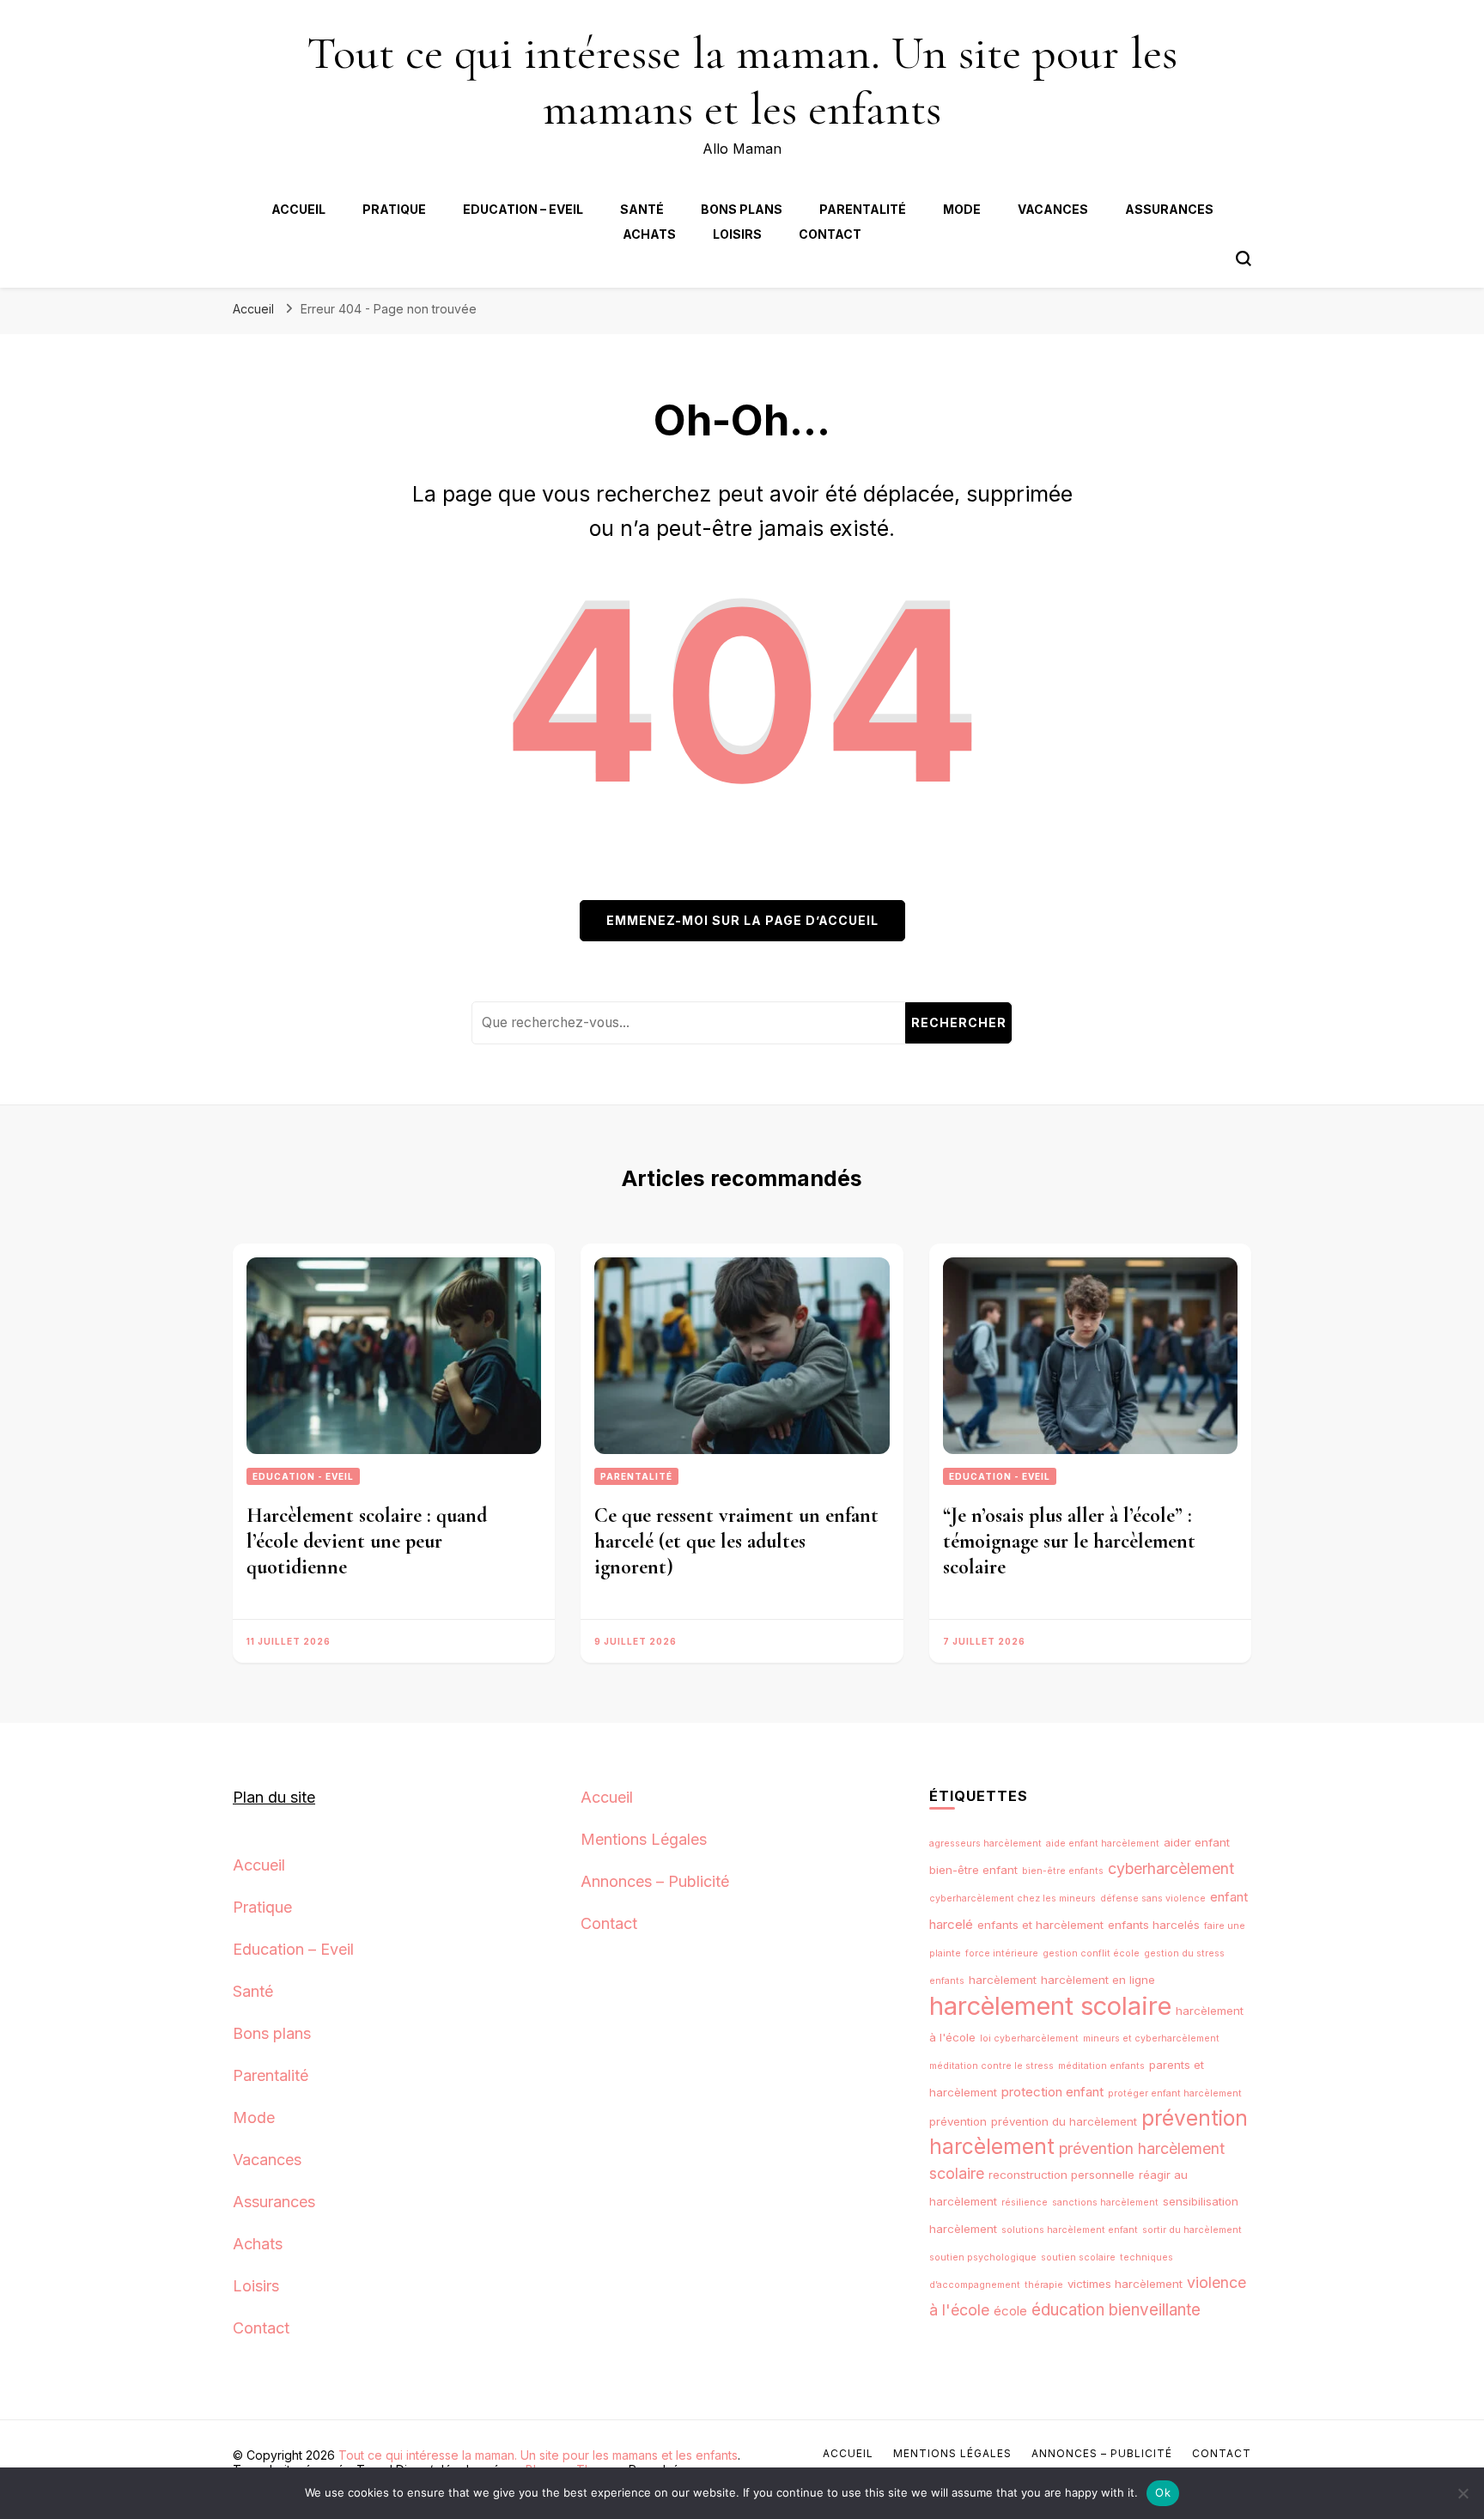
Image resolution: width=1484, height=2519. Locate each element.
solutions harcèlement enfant (1070, 2230)
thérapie (1044, 2285)
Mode (962, 209)
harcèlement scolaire (1050, 2006)
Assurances (1169, 209)
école (1010, 2311)
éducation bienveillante (1116, 2310)
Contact (830, 234)
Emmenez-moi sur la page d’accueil (742, 920)
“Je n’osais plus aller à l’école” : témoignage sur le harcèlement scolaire (1069, 1541)
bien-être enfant (973, 1870)
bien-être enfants (1063, 1871)
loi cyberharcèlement (1029, 2038)
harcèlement (1003, 1980)
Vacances (1053, 209)
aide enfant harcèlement (1103, 1844)
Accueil (298, 209)
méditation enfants (1101, 2066)
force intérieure (1002, 1953)
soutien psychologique (983, 2257)
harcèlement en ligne (1098, 1980)
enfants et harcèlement (1040, 1925)
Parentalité (863, 209)
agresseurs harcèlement (985, 1844)
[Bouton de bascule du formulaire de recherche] (1244, 259)
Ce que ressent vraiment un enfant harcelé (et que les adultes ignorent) (736, 1541)
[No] (1463, 2493)
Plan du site (274, 1797)
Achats (649, 234)
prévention (958, 2121)
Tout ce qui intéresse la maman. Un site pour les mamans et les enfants (742, 81)
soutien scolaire (1078, 2257)
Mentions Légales (644, 1839)
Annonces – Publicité (655, 1881)
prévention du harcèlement (1064, 2121)
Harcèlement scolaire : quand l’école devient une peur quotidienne (367, 1541)
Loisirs (737, 234)
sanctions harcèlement (1105, 2203)
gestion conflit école (1091, 1953)
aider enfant (1197, 1842)
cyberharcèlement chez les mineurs (1013, 1898)
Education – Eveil (523, 209)
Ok (1163, 2492)
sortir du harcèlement (1192, 2230)
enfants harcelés (1154, 1925)
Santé (642, 209)
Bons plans (742, 209)
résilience (1025, 2203)
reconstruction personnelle (1061, 2175)
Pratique (394, 209)
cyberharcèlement (1171, 1868)
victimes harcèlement (1125, 2284)
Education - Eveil (303, 1476)
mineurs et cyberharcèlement (1151, 2038)
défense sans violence (1153, 1898)
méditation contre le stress (991, 2066)
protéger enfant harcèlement (1175, 2093)
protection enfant (1052, 2092)
